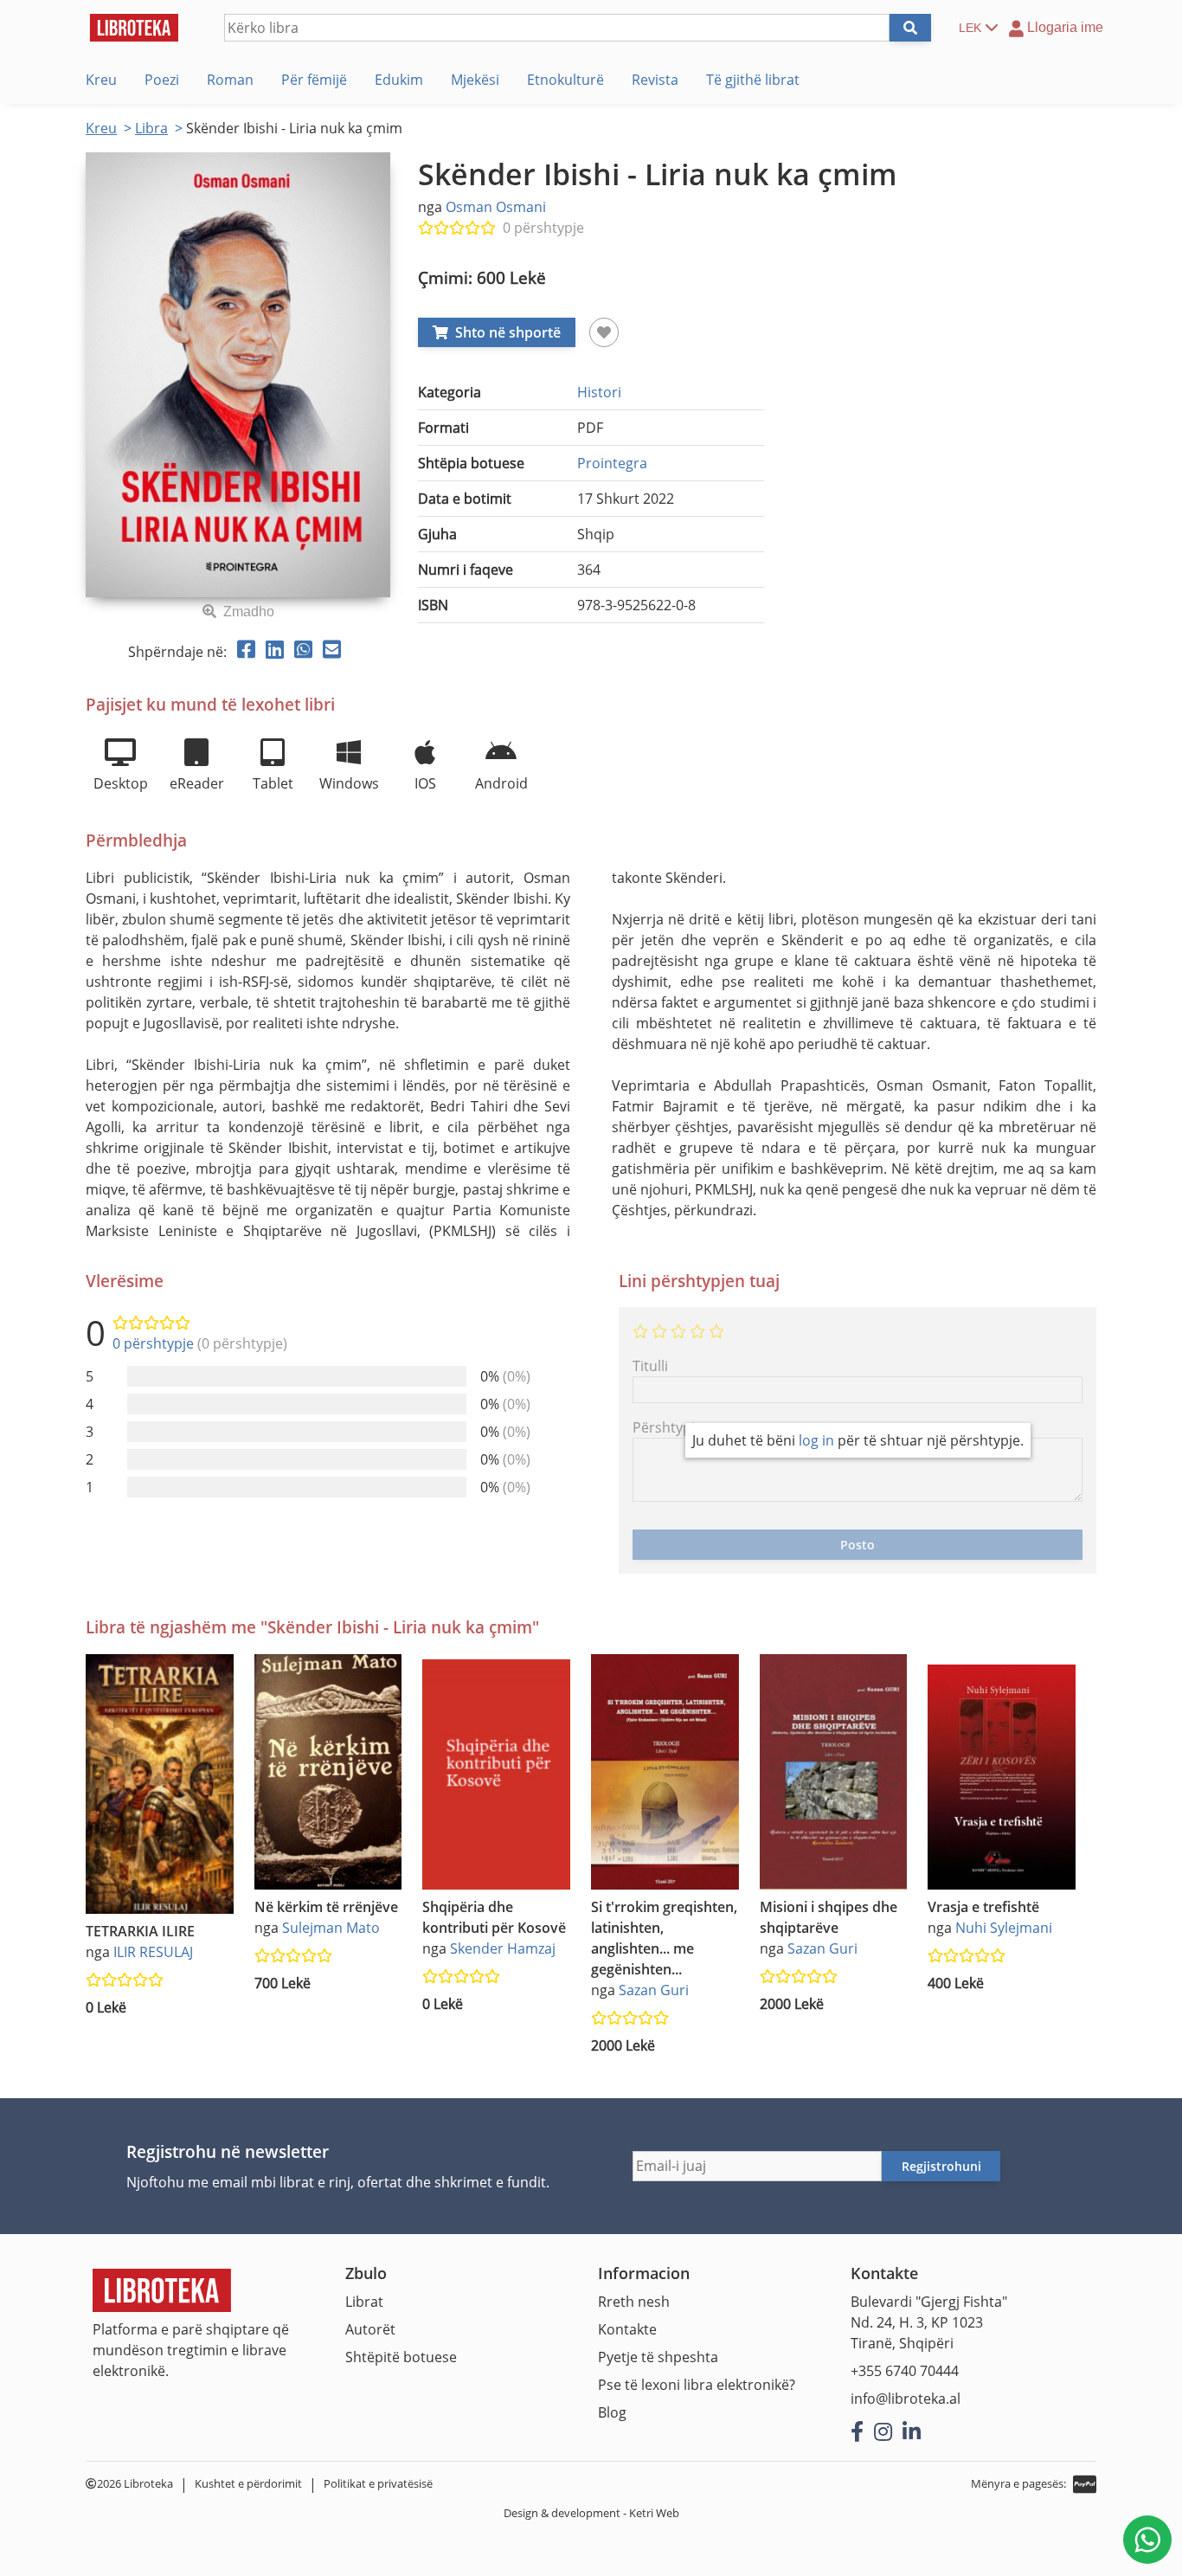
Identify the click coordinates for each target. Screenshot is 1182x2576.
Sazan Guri (654, 1990)
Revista (655, 80)
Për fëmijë (314, 80)
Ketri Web (654, 2513)
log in (816, 1440)
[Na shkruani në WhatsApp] (1147, 2540)
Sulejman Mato (331, 1928)
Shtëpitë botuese (401, 2357)
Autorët (370, 2329)
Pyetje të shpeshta (658, 2357)
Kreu (101, 80)
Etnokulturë (565, 80)
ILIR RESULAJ (153, 1952)
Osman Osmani (496, 207)
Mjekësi (475, 80)
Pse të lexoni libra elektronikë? (697, 2385)
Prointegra (612, 463)
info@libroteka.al (906, 2399)
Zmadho (249, 612)
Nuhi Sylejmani (1004, 1928)
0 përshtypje (543, 228)
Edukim (399, 80)
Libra (151, 128)
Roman (230, 80)
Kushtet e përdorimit (248, 2483)
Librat (364, 2302)
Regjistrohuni (941, 2166)
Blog (612, 2412)
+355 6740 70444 (905, 2371)
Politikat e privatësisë (378, 2483)
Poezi (162, 80)
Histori (599, 392)
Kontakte (627, 2329)
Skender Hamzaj (503, 1948)
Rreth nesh (634, 2302)
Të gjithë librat (753, 80)
